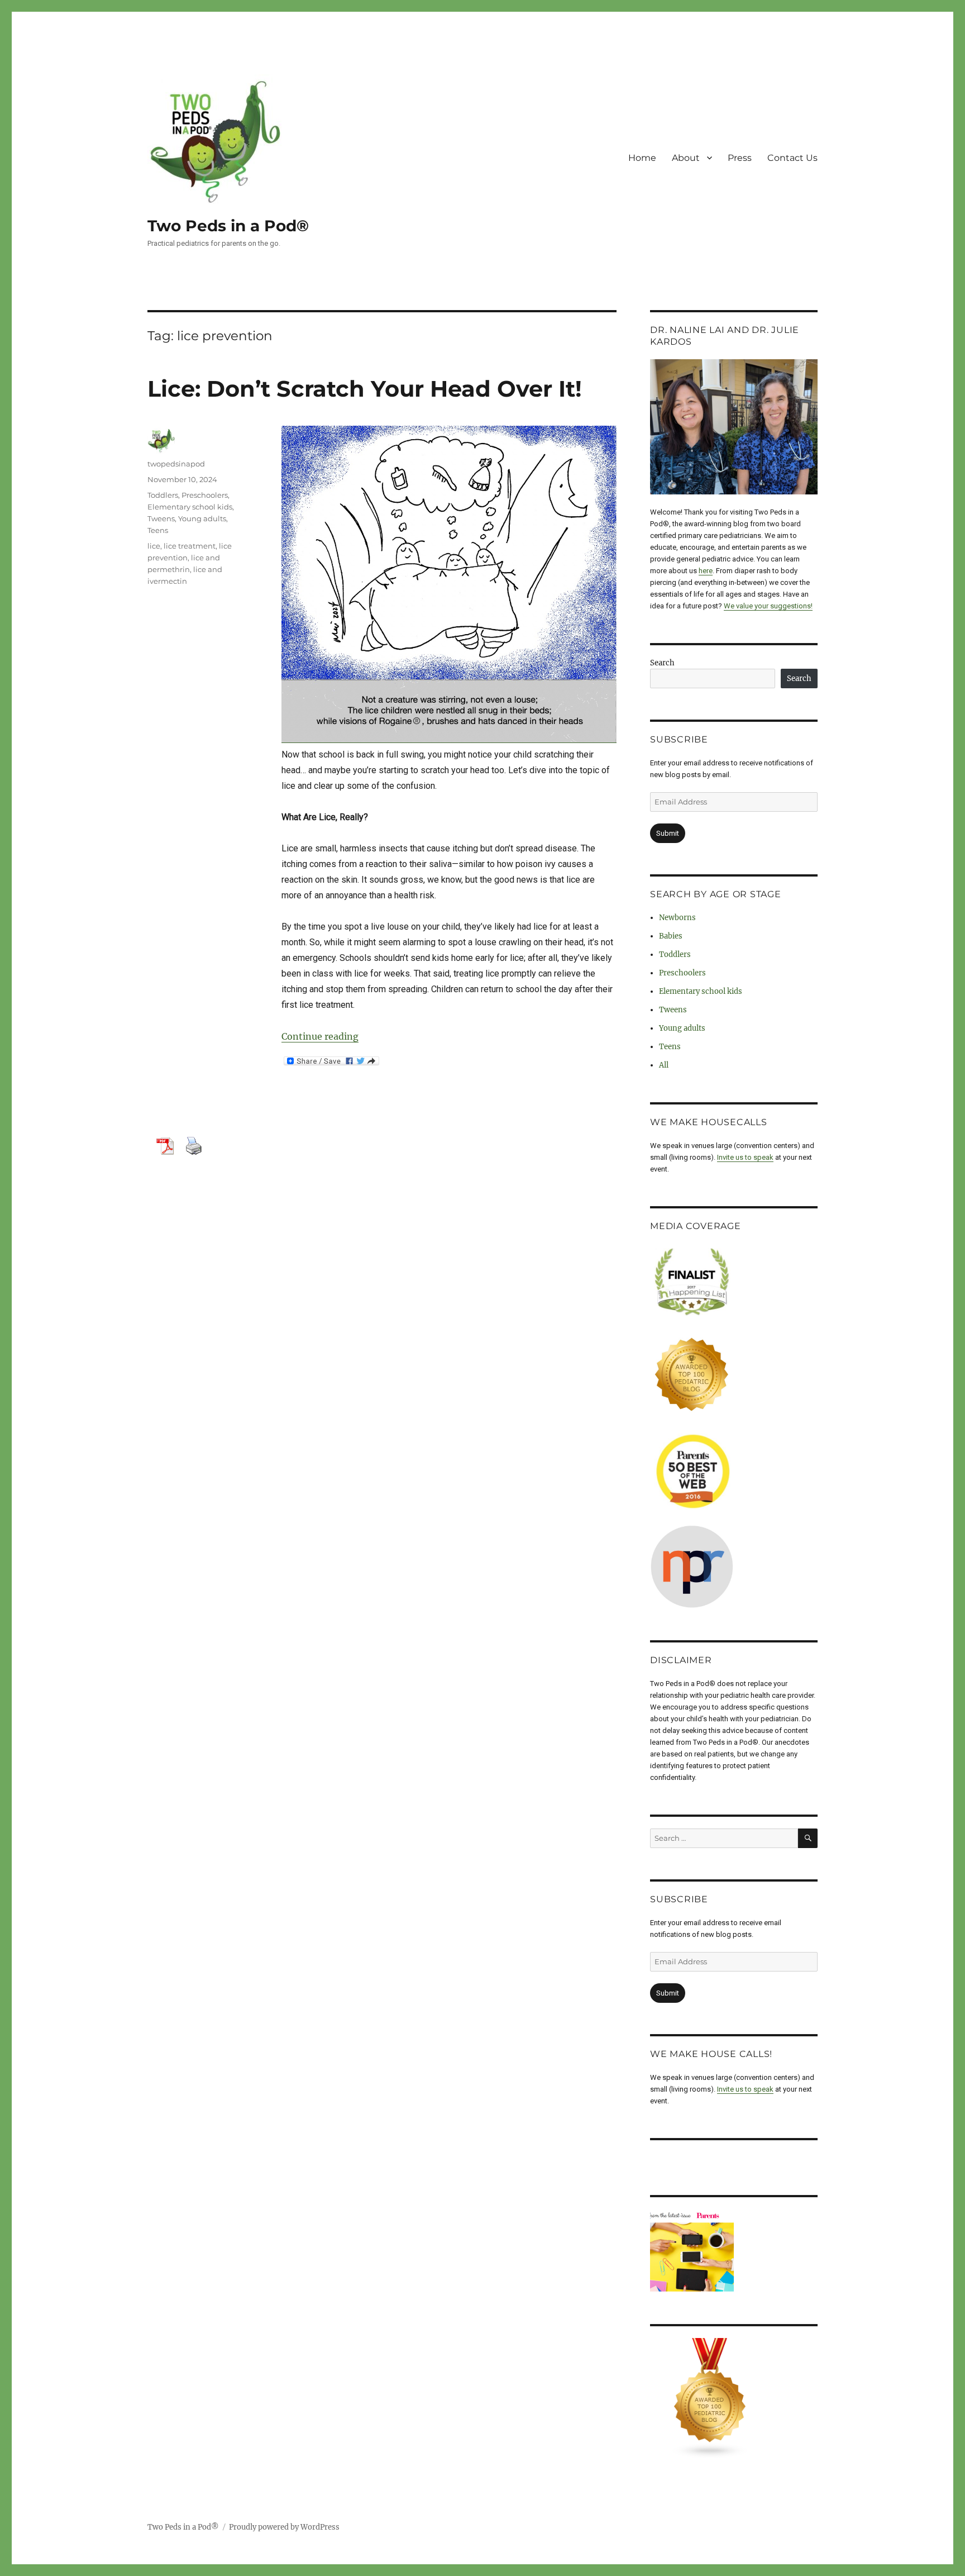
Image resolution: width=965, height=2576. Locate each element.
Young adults (202, 518)
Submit (668, 833)
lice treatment (190, 546)
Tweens (161, 518)
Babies (671, 936)
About (686, 158)
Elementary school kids (190, 507)
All (664, 1065)
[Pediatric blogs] (734, 2398)
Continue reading (320, 1036)
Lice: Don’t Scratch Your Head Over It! (365, 389)
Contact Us (792, 158)
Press (740, 158)
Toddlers (163, 495)
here (706, 571)
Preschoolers (205, 495)
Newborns (677, 918)
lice (154, 546)
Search (662, 663)
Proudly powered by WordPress (284, 2527)
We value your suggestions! (768, 606)
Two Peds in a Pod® (228, 226)
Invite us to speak (745, 1157)
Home (642, 158)
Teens (158, 530)
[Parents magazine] (734, 2251)
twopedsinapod (176, 464)
